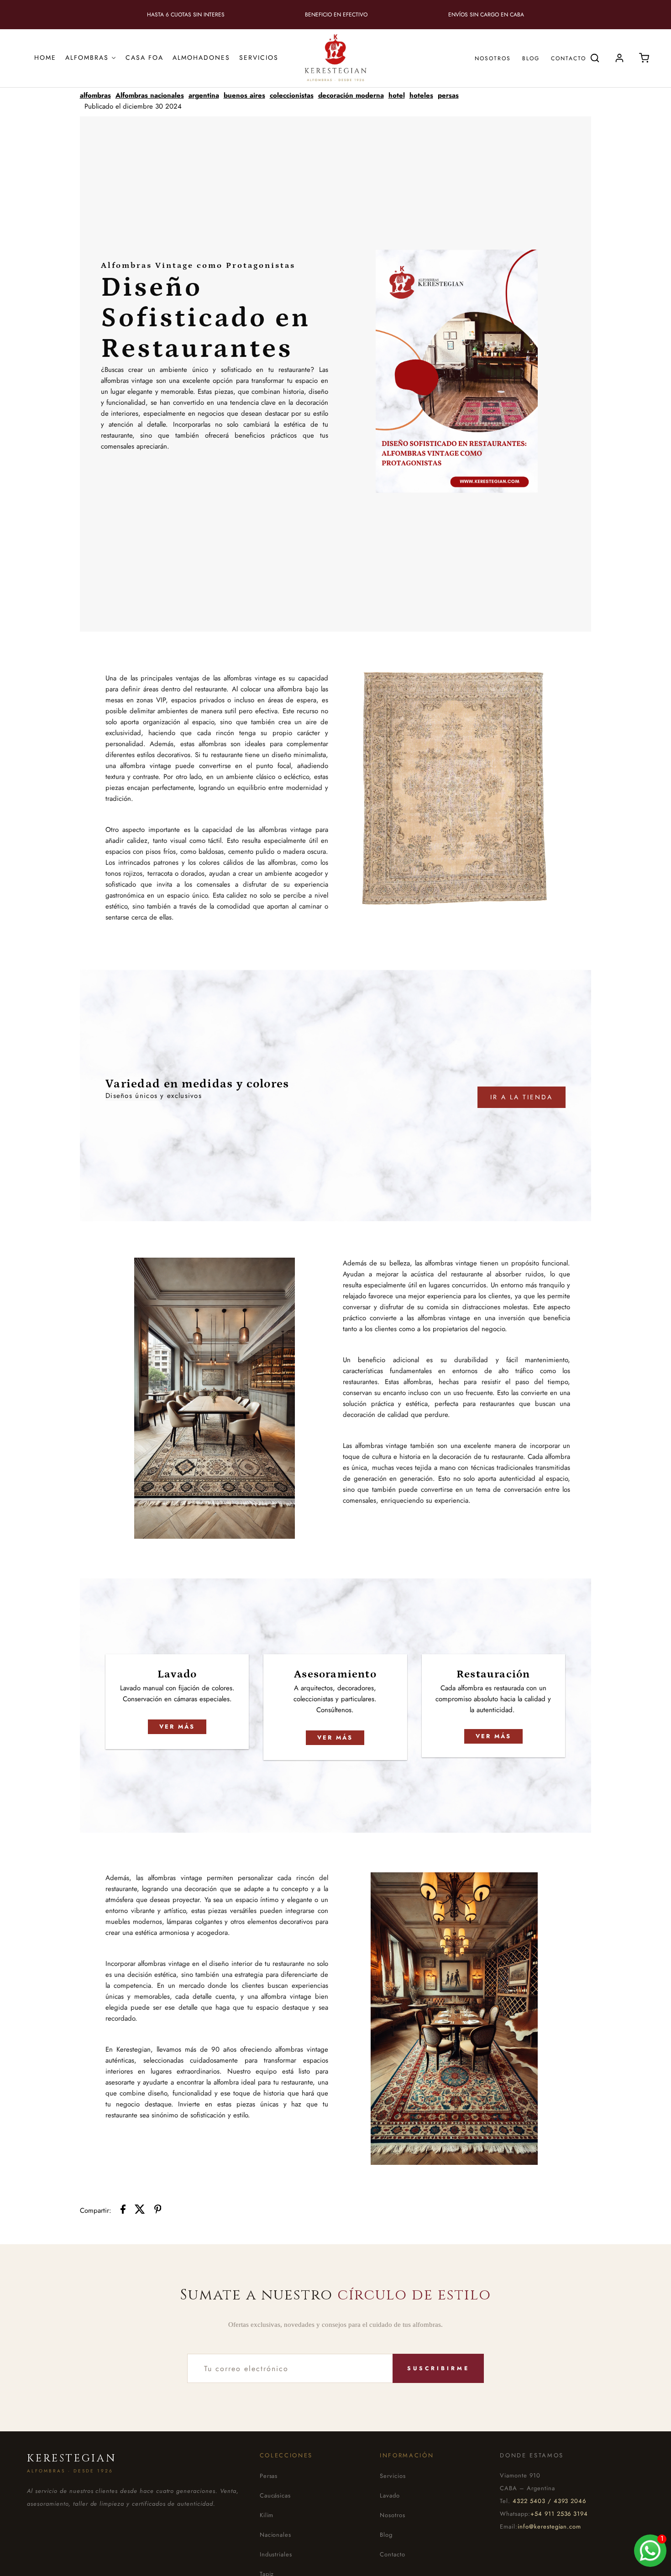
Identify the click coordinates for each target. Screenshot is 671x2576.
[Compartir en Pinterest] (158, 2211)
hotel (397, 95)
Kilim (267, 2515)
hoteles (421, 95)
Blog (531, 58)
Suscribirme (438, 2368)
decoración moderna (351, 95)
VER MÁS (177, 1727)
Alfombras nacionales (150, 95)
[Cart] (644, 58)
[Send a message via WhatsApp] (650, 2551)
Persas (269, 2476)
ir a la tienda (522, 1097)
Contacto (569, 58)
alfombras (95, 95)
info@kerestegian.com (549, 2526)
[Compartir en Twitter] (140, 2211)
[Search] (595, 58)
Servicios (393, 2476)
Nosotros (493, 58)
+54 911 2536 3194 (559, 2514)
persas (448, 95)
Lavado (390, 2495)
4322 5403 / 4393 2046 (549, 2501)
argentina (204, 95)
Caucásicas (275, 2495)
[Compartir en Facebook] (123, 2211)
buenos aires (244, 95)
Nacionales (276, 2535)
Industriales (276, 2554)
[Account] (619, 58)
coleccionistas (292, 95)
